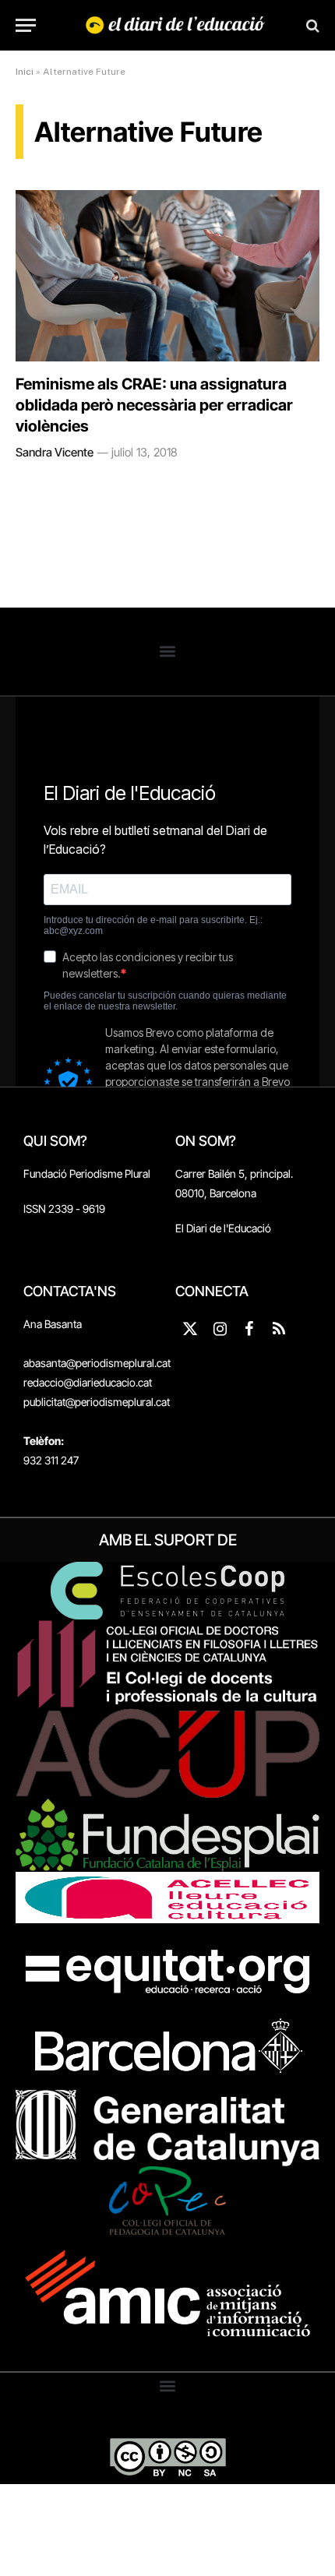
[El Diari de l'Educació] (175, 25)
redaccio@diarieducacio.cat (88, 1382)
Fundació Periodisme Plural (87, 1173)
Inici (25, 72)
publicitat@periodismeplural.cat (97, 1402)
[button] (168, 652)
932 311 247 (51, 1460)
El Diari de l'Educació (223, 1228)
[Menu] (26, 25)
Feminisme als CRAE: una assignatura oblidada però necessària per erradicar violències (154, 405)
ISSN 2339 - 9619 (64, 1209)
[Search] (311, 25)
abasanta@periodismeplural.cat (97, 1363)
